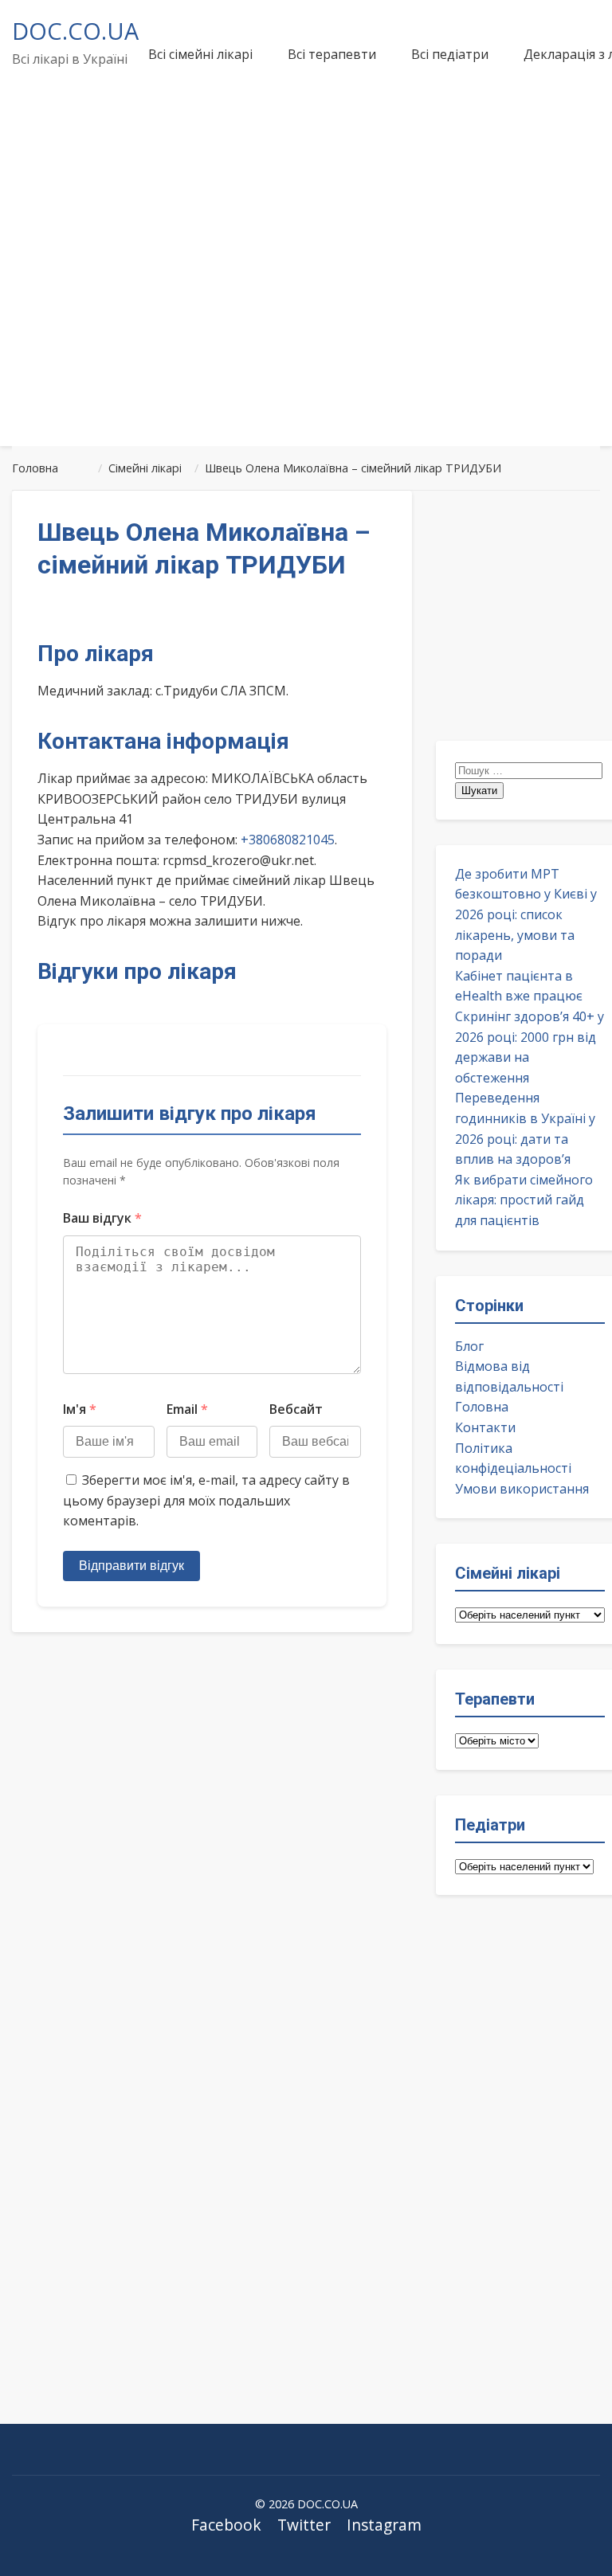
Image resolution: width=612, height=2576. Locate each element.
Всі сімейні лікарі (200, 54)
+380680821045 (288, 840)
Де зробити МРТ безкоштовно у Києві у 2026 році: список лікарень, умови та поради (526, 914)
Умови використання (522, 1489)
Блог (469, 1346)
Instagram (384, 2525)
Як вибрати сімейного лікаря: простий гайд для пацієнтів (524, 1200)
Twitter (304, 2525)
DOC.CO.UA (75, 31)
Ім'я (80, 1409)
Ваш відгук (102, 1218)
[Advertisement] (306, 314)
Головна (482, 1407)
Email (187, 1409)
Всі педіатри (450, 54)
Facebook (226, 2525)
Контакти (485, 1427)
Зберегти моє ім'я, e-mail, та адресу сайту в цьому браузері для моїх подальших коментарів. (206, 1500)
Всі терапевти (332, 54)
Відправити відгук (131, 1566)
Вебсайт (296, 1409)
